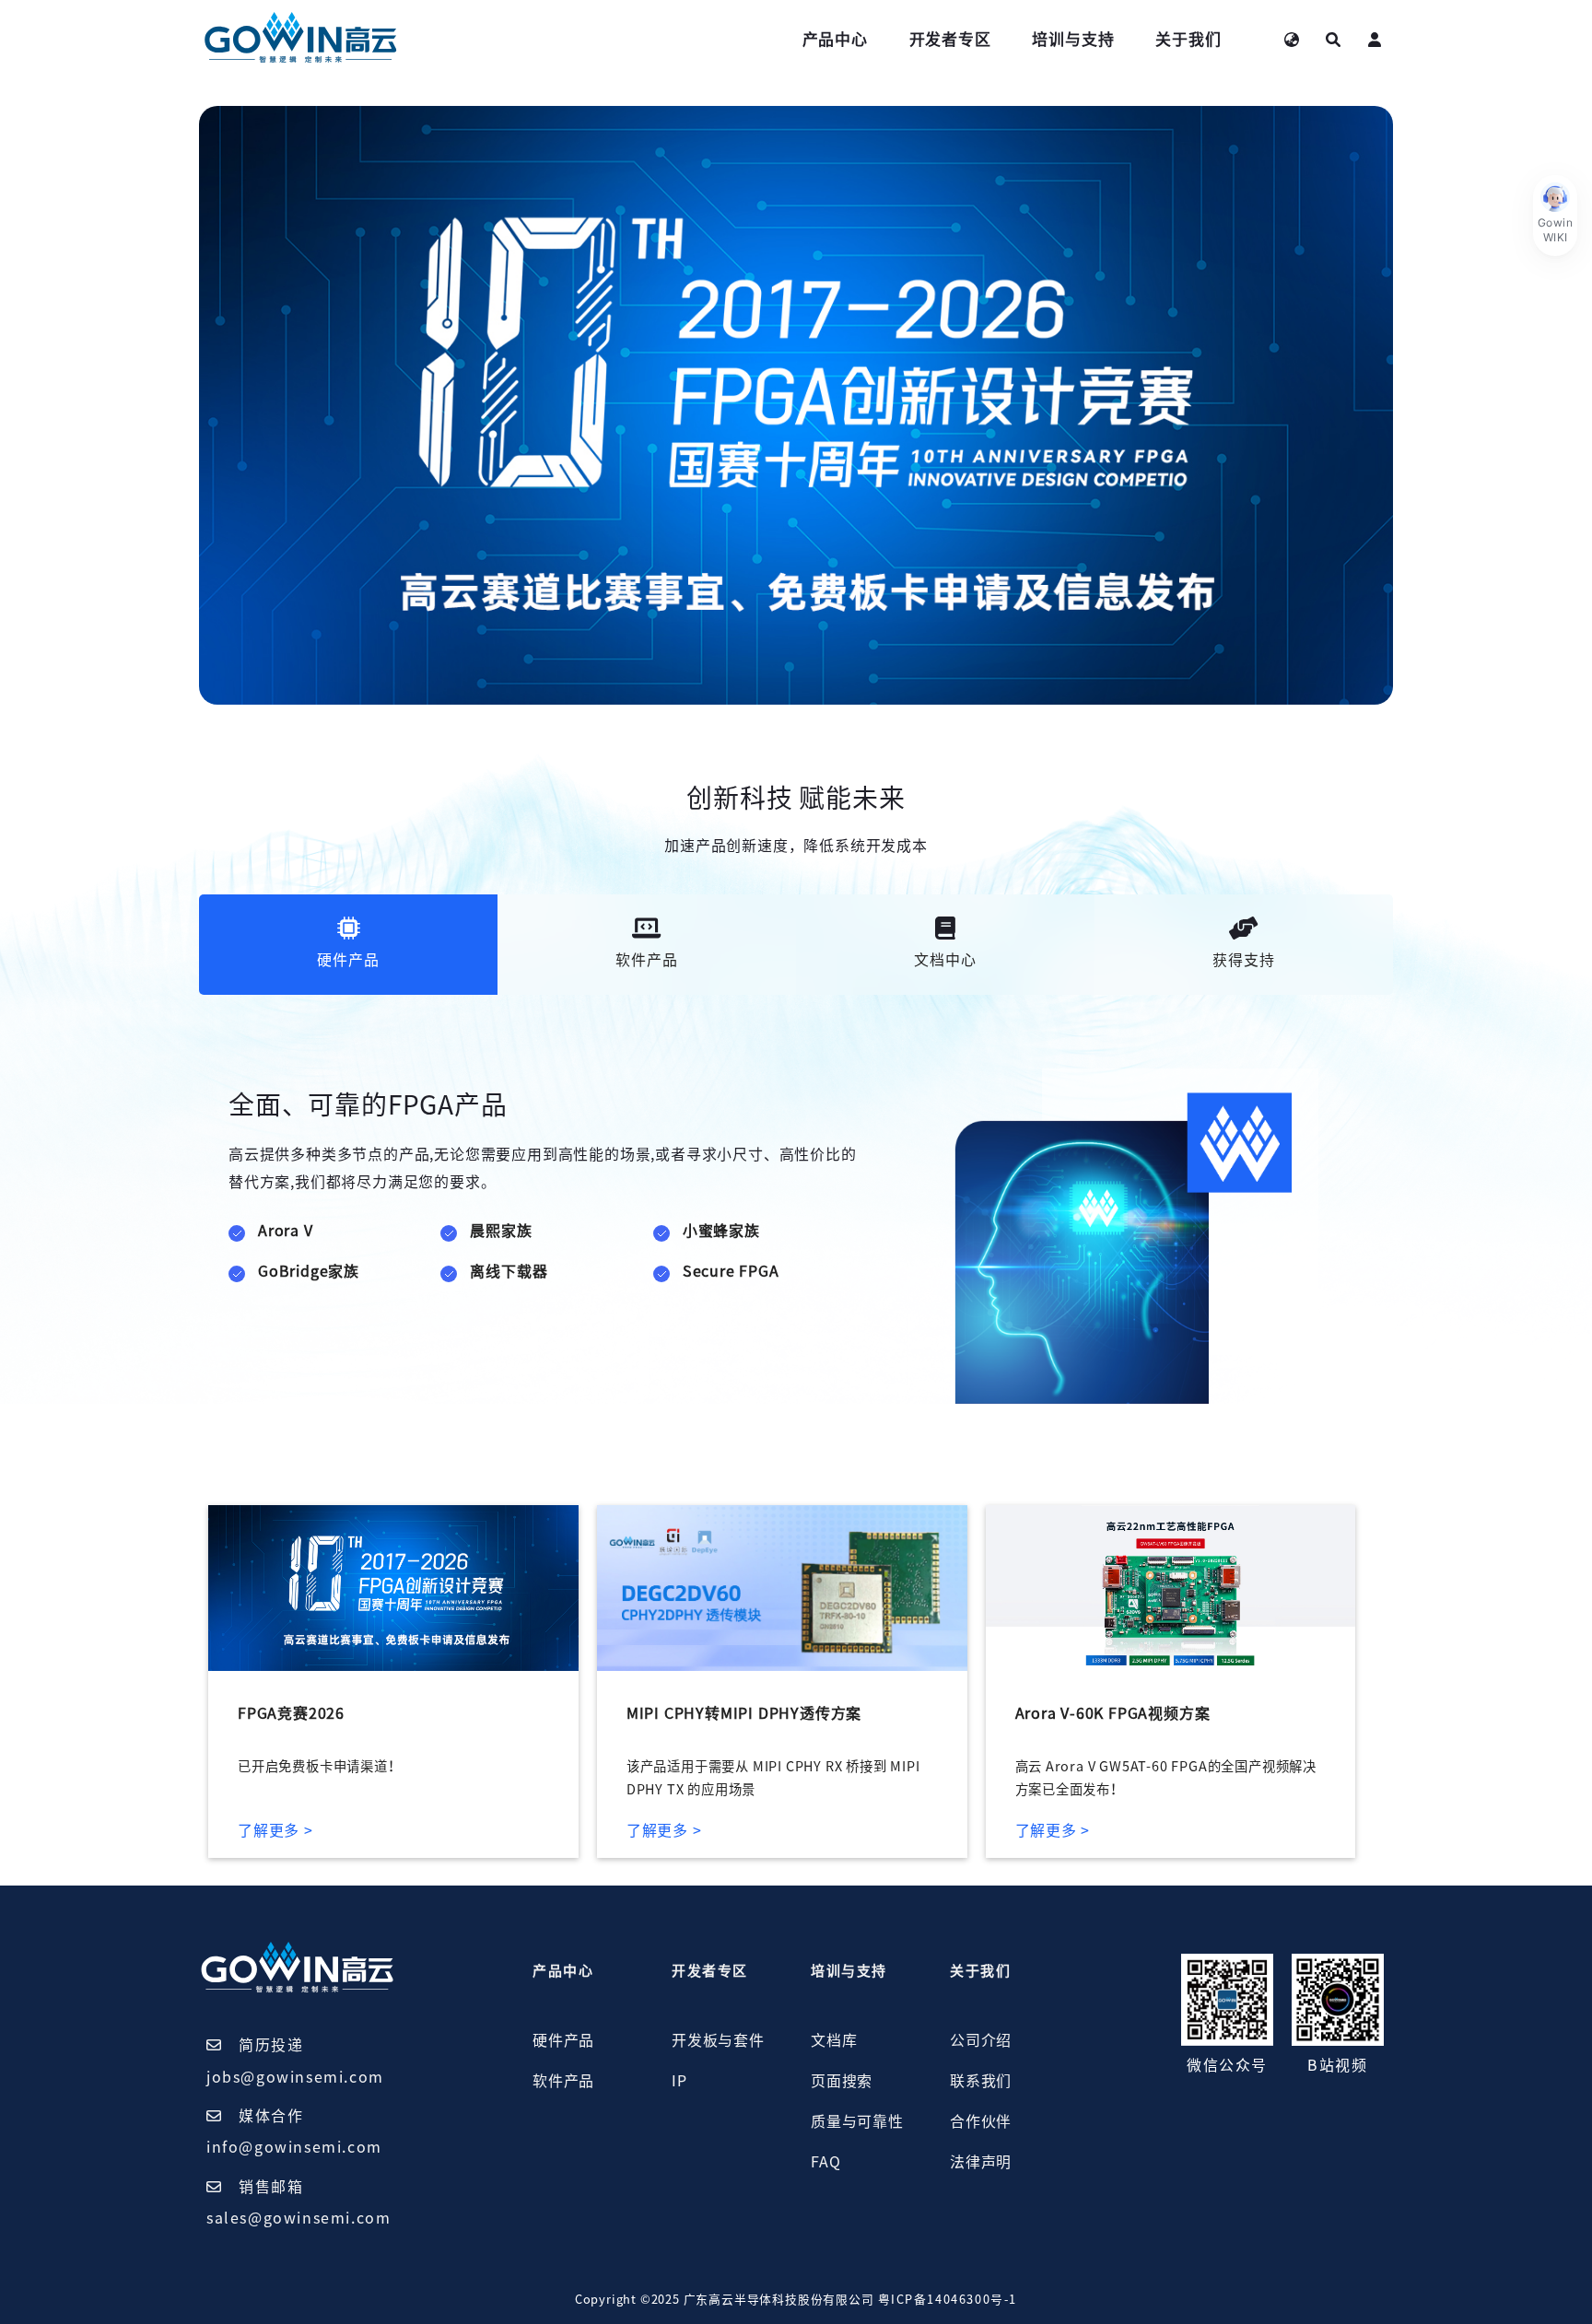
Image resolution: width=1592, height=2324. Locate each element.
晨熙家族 (501, 1231)
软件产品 (563, 2081)
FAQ (825, 2162)
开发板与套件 (718, 2040)
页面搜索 (842, 2081)
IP (679, 2081)
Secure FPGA (731, 1271)
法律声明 (981, 2162)
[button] (1555, 216)
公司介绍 (981, 2040)
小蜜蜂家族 (721, 1231)
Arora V (286, 1231)
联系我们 (981, 2081)
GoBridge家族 (309, 1271)
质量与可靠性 (857, 2121)
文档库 (834, 2040)
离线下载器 (509, 1271)
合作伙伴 (981, 2121)
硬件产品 (563, 2040)
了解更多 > (275, 1830)
